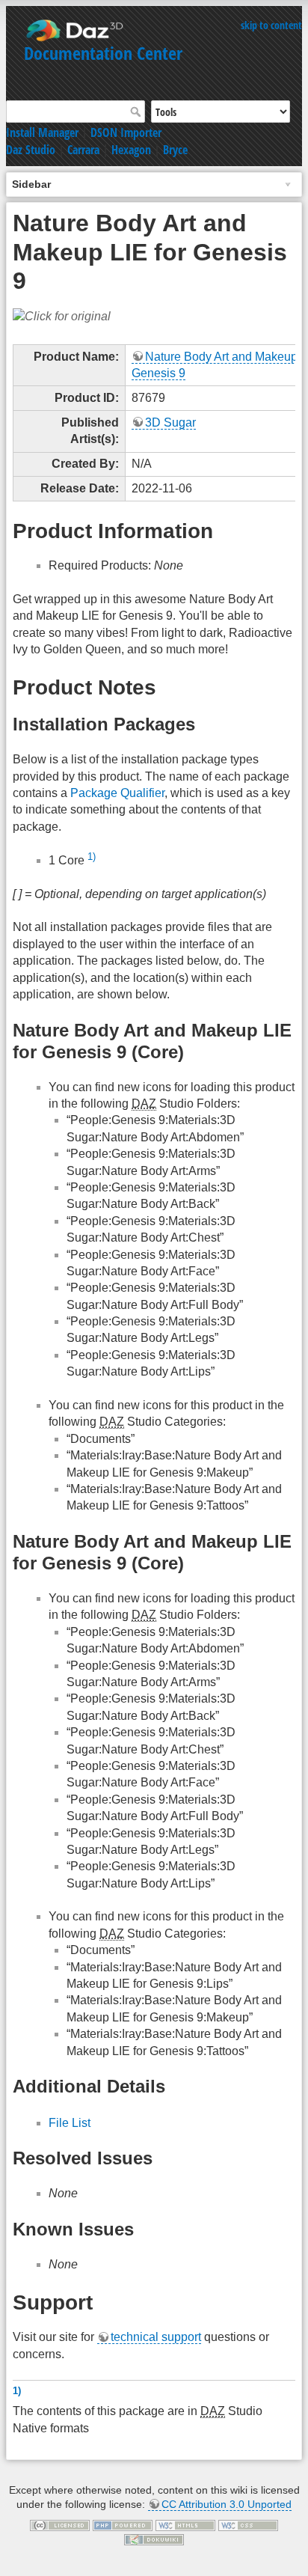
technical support (156, 2337)
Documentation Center (103, 53)
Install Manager (42, 132)
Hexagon (131, 150)
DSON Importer (126, 132)
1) (92, 857)
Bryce (175, 150)
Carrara (83, 150)
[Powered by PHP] (123, 2524)
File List (70, 2123)
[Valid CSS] (248, 2524)
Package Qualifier (117, 793)
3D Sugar (170, 422)
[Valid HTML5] (185, 2524)
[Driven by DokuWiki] (154, 2539)
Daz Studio (31, 150)
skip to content (271, 25)
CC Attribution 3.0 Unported (227, 2504)
